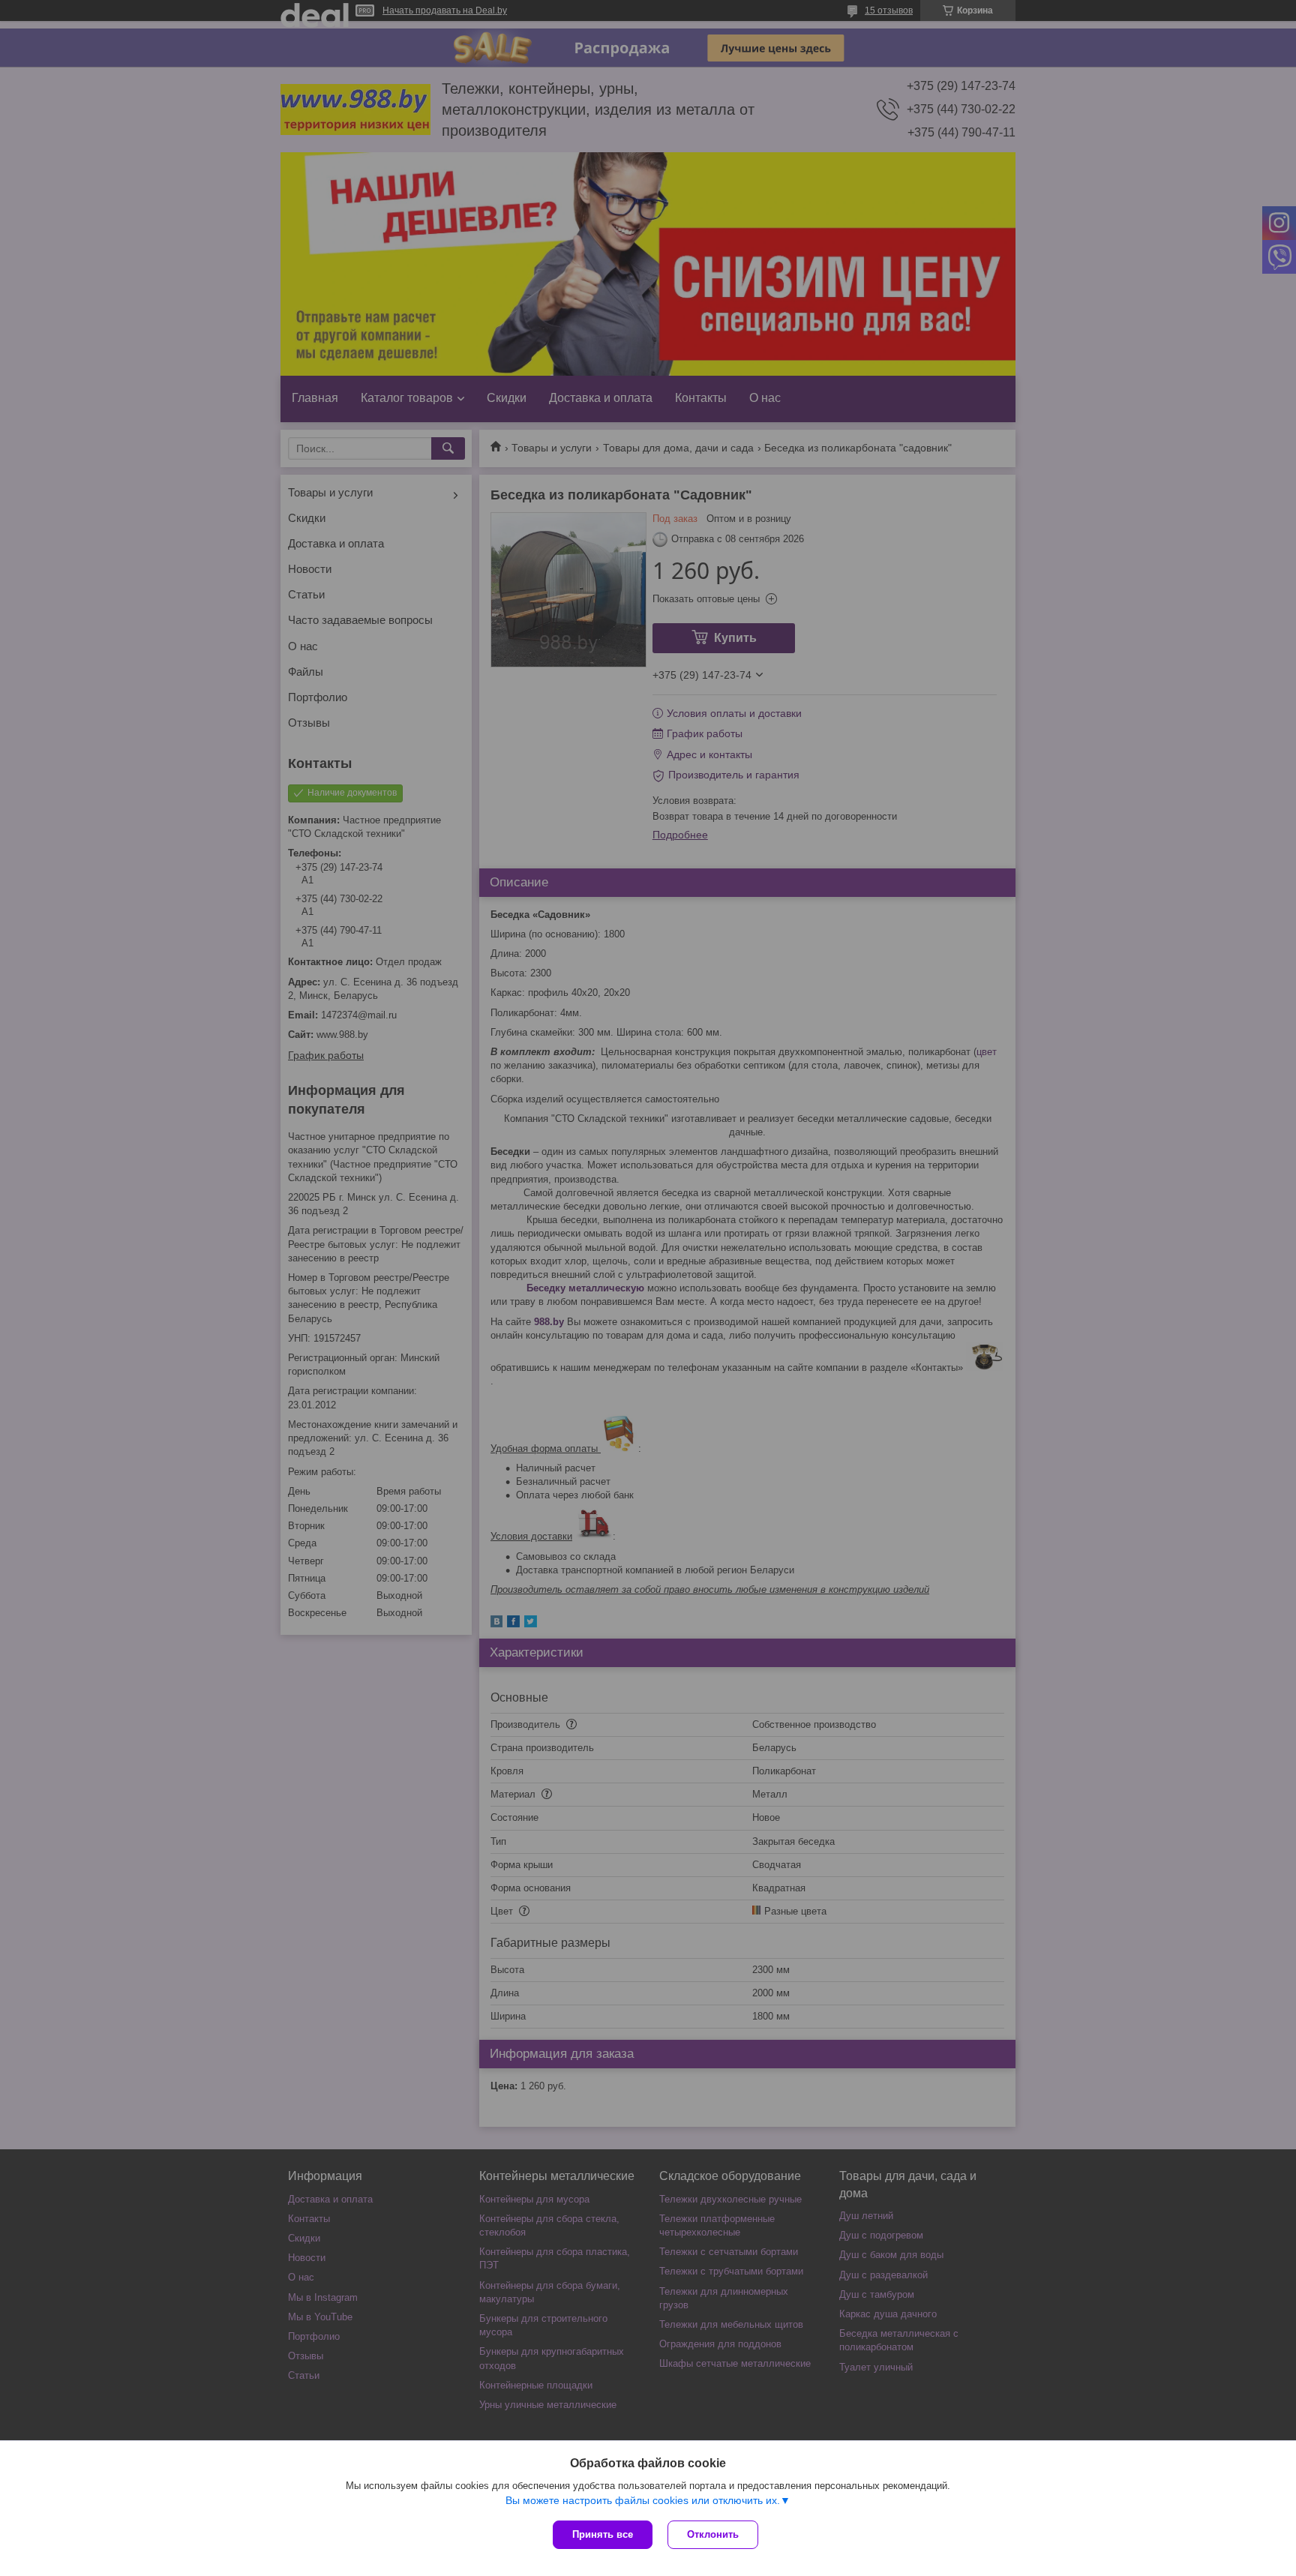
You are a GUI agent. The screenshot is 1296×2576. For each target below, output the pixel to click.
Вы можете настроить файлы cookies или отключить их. (643, 2500)
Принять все (603, 2534)
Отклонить (713, 2534)
